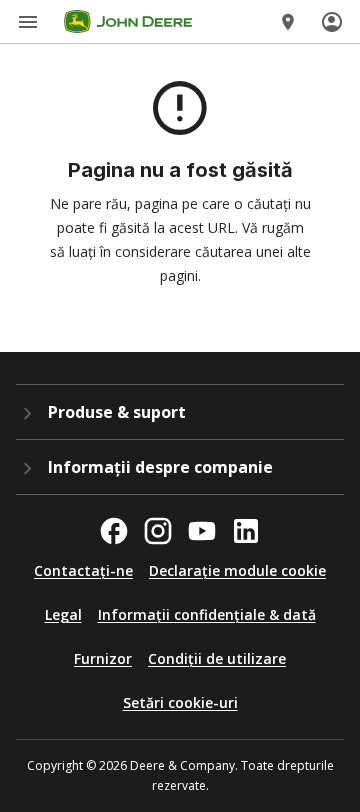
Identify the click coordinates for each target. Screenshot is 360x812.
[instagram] (158, 531)
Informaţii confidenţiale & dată (207, 614)
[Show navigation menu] (28, 22)
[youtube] (202, 531)
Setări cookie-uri (180, 702)
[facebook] (114, 531)
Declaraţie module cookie (237, 570)
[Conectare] (332, 22)
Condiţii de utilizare (217, 658)
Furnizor (103, 658)
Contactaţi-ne (83, 570)
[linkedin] (246, 531)
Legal (63, 614)
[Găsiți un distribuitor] (288, 22)
